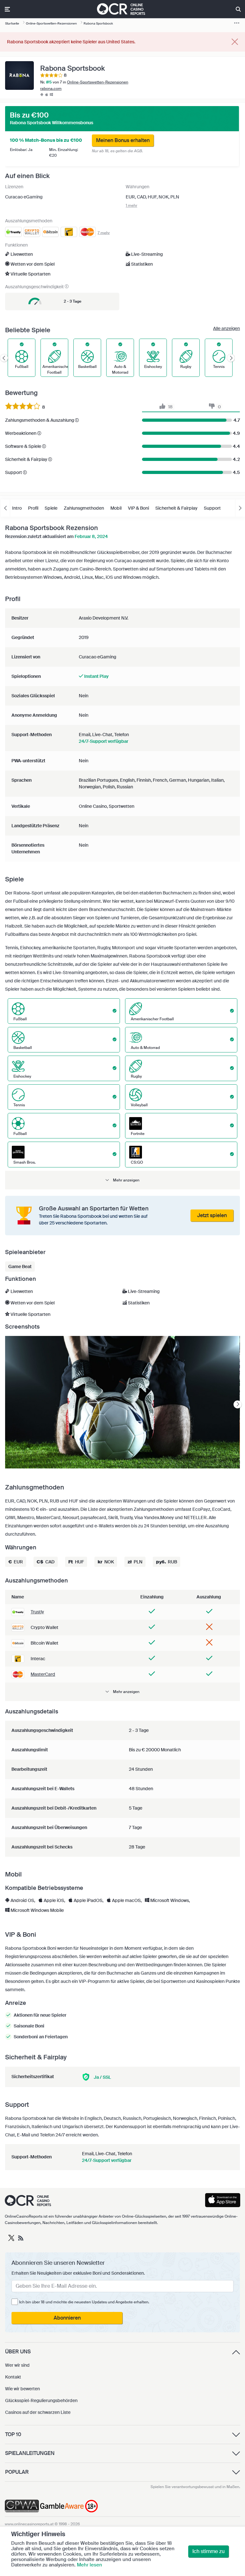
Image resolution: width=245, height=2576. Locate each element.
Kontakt (13, 2377)
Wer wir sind (17, 2365)
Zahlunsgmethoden (84, 508)
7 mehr (104, 233)
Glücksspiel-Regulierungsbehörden (41, 2400)
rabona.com (51, 89)
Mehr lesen (89, 2565)
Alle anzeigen (226, 328)
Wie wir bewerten (22, 2389)
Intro (17, 508)
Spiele (51, 508)
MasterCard (43, 1674)
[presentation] (238, 1404)
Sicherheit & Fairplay (176, 508)
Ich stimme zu (208, 2551)
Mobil (116, 508)
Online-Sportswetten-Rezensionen (98, 82)
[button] (122, 1180)
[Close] (235, 42)
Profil (33, 508)
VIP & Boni (138, 508)
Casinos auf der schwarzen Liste (38, 2412)
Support (212, 508)
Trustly (37, 1612)
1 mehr (131, 205)
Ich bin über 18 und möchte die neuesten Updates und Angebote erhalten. (84, 2302)
